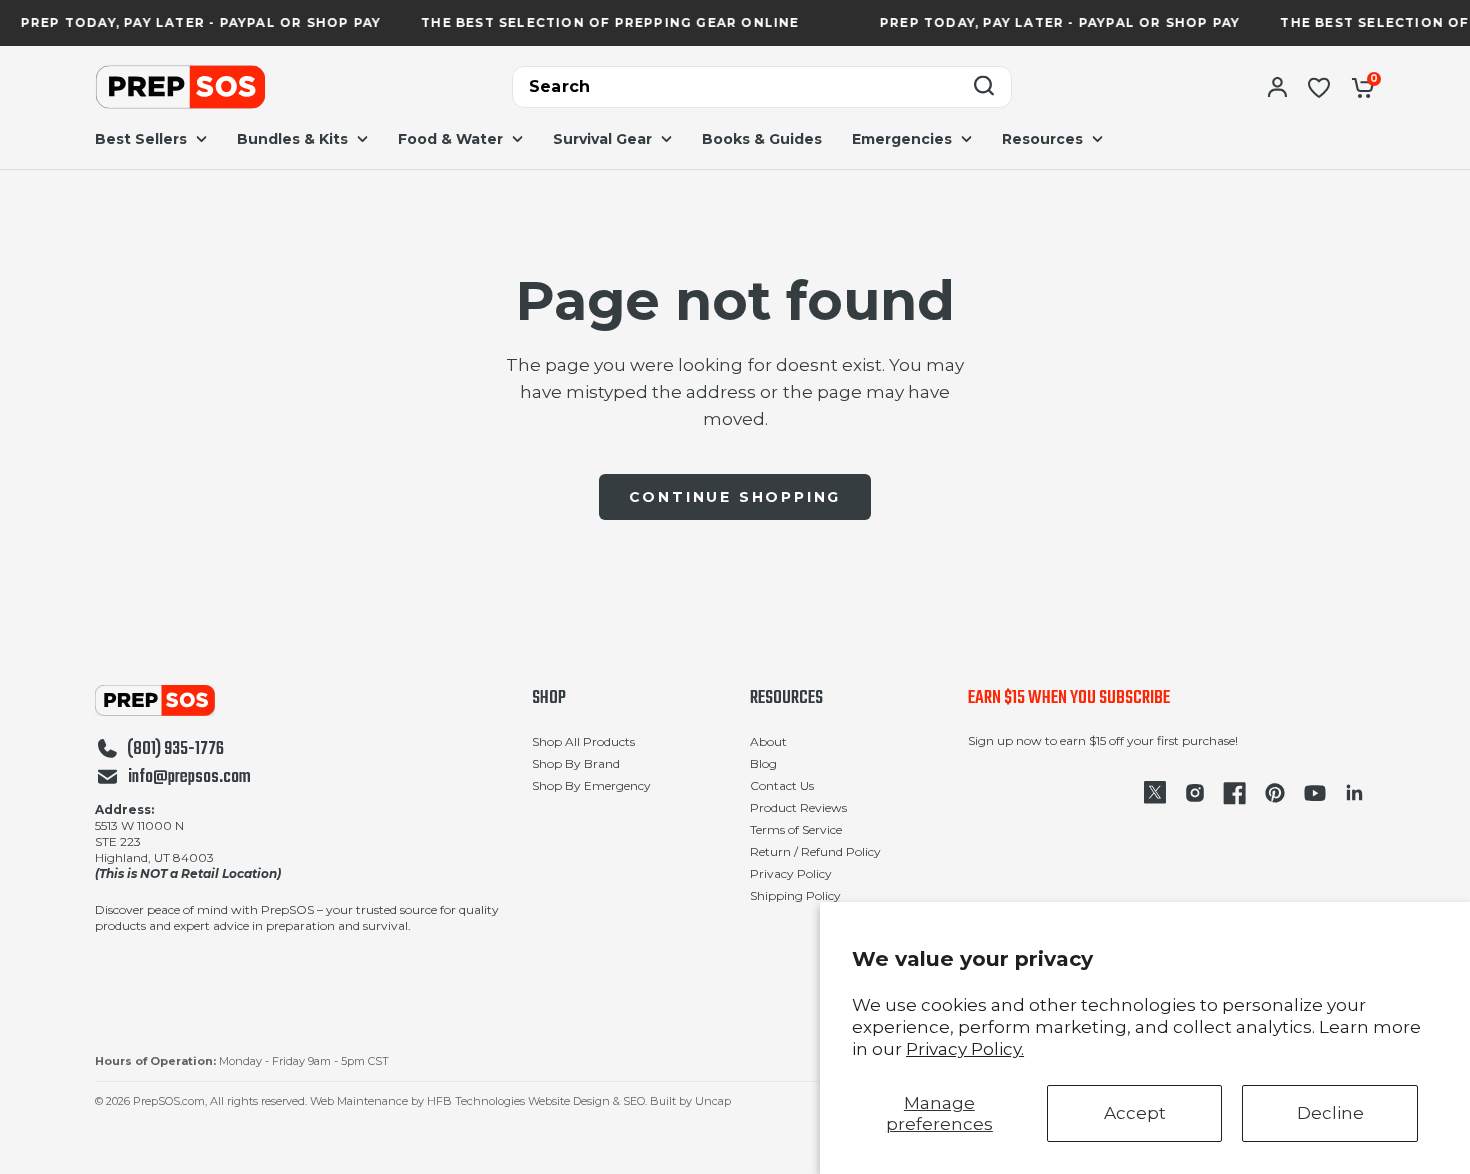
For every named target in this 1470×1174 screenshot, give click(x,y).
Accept (1135, 1113)
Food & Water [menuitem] (450, 139)
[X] (1155, 793)
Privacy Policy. (965, 1049)
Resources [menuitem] (1042, 139)
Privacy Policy (791, 873)
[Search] (984, 87)
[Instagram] (1195, 793)
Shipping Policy (795, 895)
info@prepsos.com (189, 778)
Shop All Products (583, 741)
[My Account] (1277, 87)
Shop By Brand (576, 763)
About (768, 741)
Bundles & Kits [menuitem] (292, 139)
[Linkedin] (1355, 793)
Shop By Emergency (591, 785)
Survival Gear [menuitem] (602, 139)
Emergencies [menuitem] (902, 139)
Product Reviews (798, 807)
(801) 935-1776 (175, 750)
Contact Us (782, 785)
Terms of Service (796, 829)
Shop (549, 699)
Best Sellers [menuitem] (141, 139)
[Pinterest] (1275, 793)
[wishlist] (1319, 87)
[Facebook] (1235, 793)
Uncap (713, 1101)
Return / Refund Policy (815, 851)
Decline (1330, 1113)
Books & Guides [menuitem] (762, 139)
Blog (763, 763)
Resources (786, 699)
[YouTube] (1315, 793)
